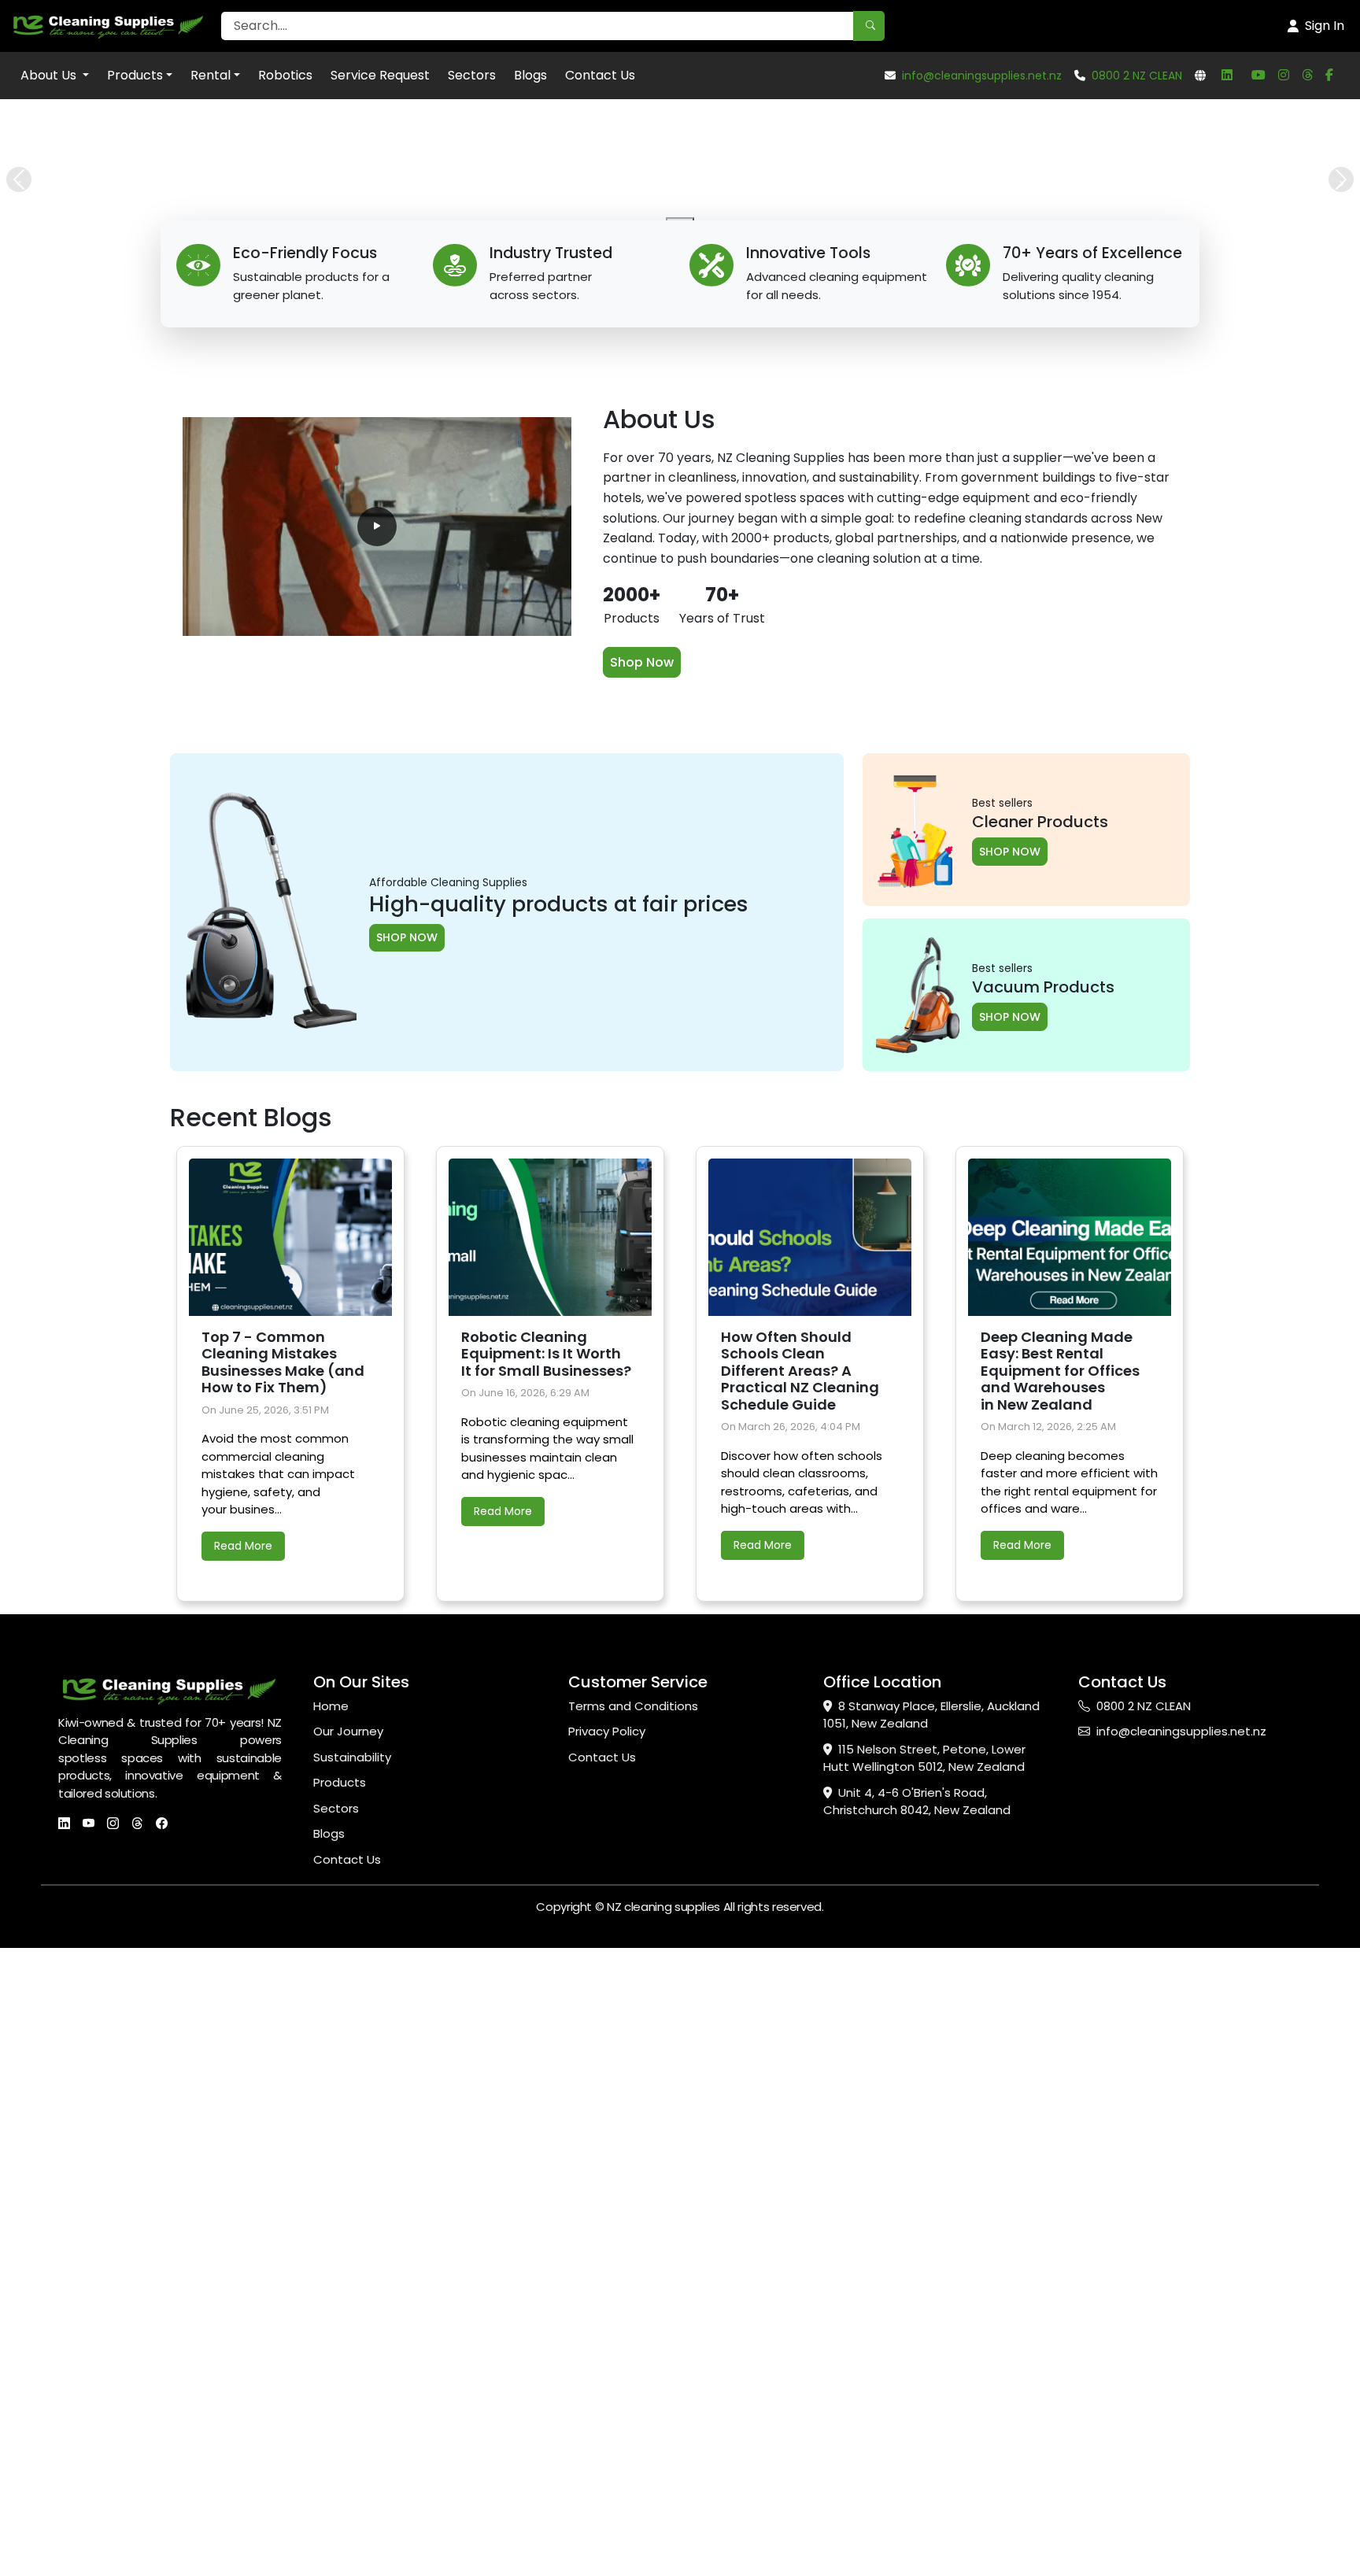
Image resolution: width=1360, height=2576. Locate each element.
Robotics (285, 75)
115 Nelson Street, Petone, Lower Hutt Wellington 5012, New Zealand (924, 1758)
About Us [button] (50, 75)
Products (135, 75)
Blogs (530, 75)
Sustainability (352, 1757)
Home (331, 1706)
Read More (243, 1546)
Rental (211, 75)
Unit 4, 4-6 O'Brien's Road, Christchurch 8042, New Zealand (917, 1802)
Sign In (1325, 26)
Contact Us (600, 75)
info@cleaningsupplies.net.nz (982, 76)
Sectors (472, 75)
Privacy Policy (607, 1731)
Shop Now (642, 662)
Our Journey (348, 1731)
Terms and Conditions (633, 1706)
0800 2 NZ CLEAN (1137, 76)
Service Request (380, 75)
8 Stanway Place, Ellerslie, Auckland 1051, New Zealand (931, 1715)
